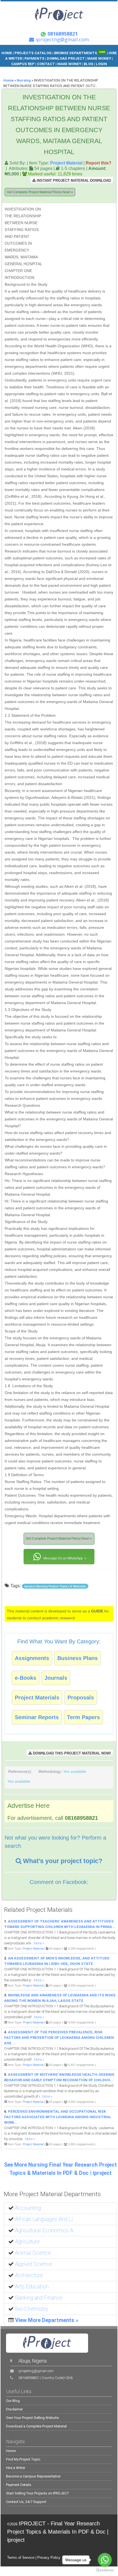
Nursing (24, 80)
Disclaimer (14, 2409)
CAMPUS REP (23, 64)
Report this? (99, 163)
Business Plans (78, 1658)
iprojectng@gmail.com (36, 2371)
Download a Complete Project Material (36, 2426)
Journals (56, 1678)
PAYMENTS (34, 58)
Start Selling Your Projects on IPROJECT (38, 2493)
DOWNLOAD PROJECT (66, 58)
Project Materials (37, 1698)
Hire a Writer (16, 2468)
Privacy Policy (49, 2558)
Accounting (28, 2208)
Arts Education (32, 2287)
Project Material (66, 163)
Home (8, 80)
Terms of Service (21, 2558)
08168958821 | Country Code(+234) (46, 2378)
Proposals (81, 1698)
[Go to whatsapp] (105, 2560)
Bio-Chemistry (32, 2309)
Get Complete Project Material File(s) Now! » (40, 192)
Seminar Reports (37, 1717)
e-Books (26, 1678)
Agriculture (27, 2242)
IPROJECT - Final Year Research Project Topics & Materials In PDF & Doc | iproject (58, 2532)
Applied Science (34, 2264)
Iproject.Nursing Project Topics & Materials (55, 1586)
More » (39, 1943)
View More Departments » (47, 2320)
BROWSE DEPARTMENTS (80, 53)
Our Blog (13, 2401)
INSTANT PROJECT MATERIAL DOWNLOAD (73, 180)
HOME (7, 53)
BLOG (89, 64)
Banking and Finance (39, 2298)
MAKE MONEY (100, 58)
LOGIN (101, 64)
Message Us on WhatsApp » (64, 1558)
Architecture (29, 2275)
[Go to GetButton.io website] (105, 2570)
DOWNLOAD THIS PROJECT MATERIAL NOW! (71, 1753)
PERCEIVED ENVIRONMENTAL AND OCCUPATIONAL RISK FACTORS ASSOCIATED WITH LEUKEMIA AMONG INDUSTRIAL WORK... (58, 2117)
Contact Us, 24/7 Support (26, 2502)
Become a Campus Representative (33, 2476)
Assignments (32, 1658)
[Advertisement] (79, 231)
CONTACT (46, 64)
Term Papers (83, 1717)
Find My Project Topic (23, 2459)
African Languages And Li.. (45, 2219)
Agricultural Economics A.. (46, 2230)
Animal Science (33, 2253)
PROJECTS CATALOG (33, 53)
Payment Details (19, 2485)
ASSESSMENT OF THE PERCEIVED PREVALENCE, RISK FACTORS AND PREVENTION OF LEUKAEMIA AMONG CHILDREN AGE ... (59, 2038)
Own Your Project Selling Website (32, 2418)
